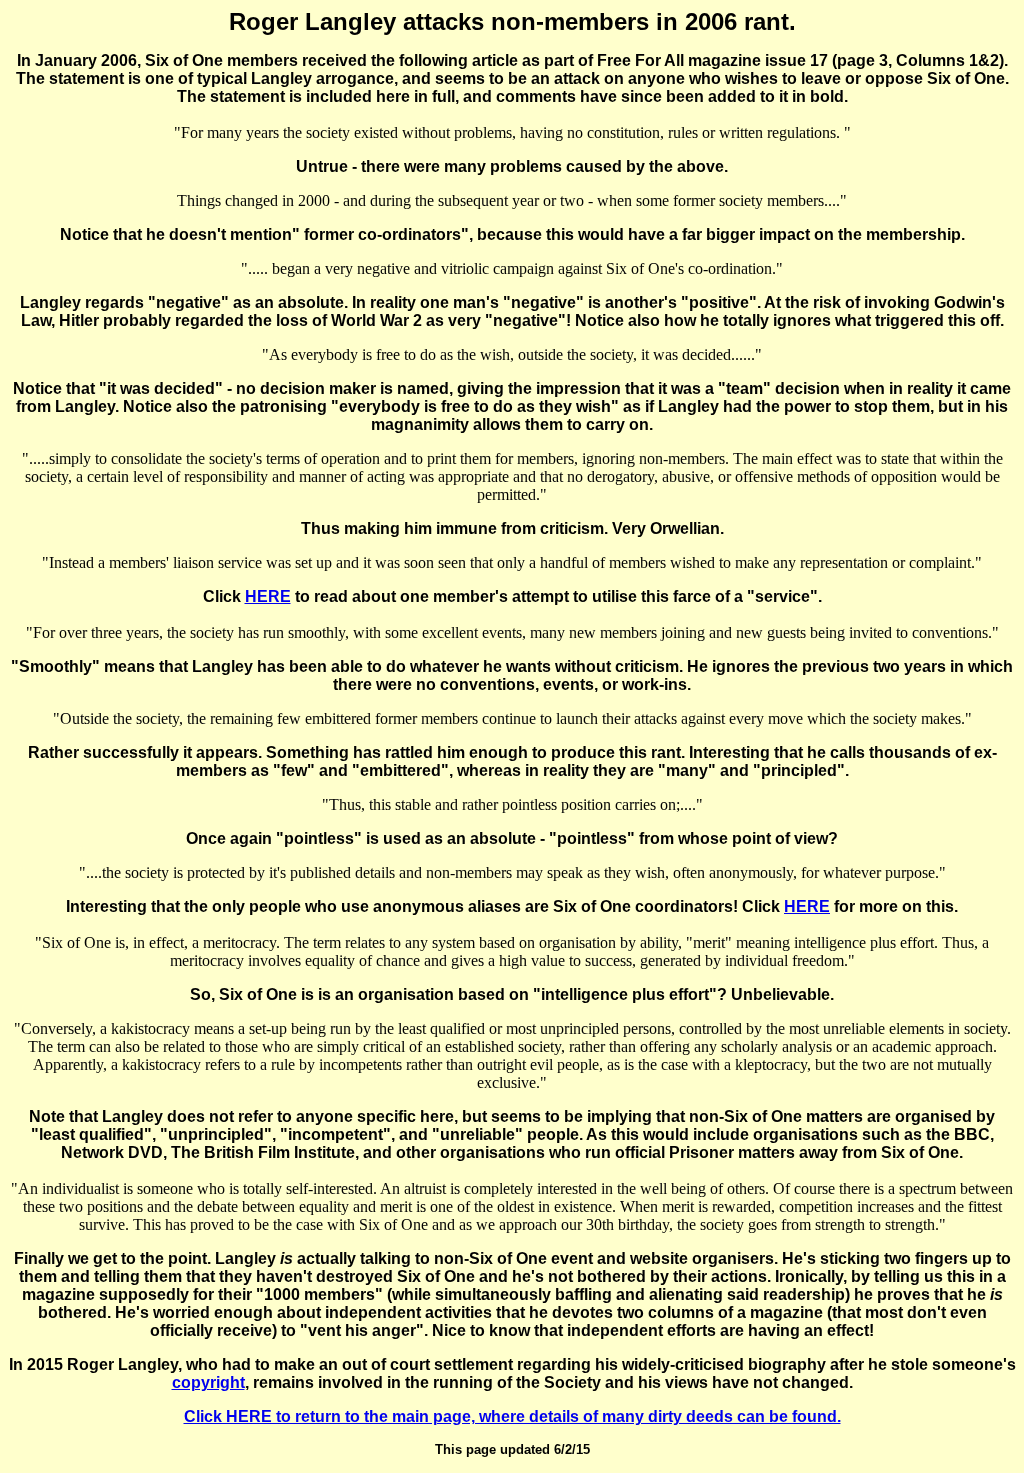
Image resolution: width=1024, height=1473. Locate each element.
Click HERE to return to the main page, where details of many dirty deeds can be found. (512, 1416)
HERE (268, 596)
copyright (208, 1382)
